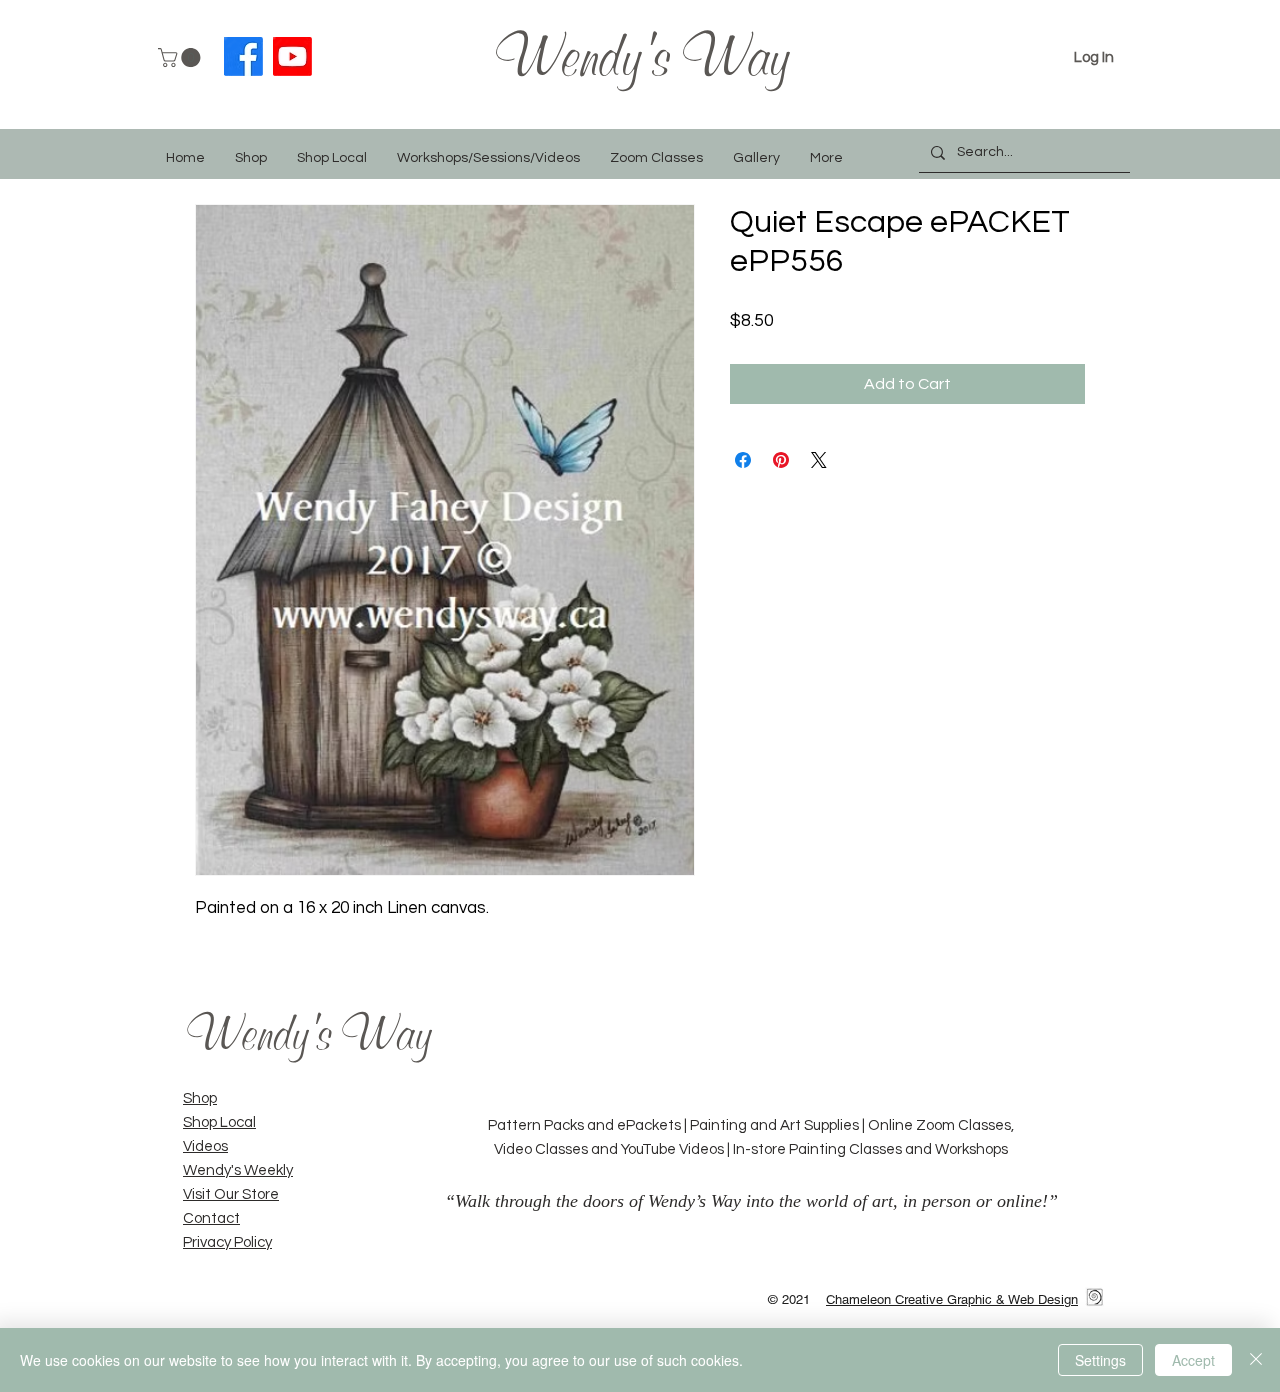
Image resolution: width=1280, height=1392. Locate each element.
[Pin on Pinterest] (781, 460)
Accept (1193, 1360)
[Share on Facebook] (743, 460)
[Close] (1256, 1360)
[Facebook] (243, 56)
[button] (181, 57)
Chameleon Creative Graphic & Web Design (952, 1299)
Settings (1100, 1360)
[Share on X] (819, 460)
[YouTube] (292, 56)
